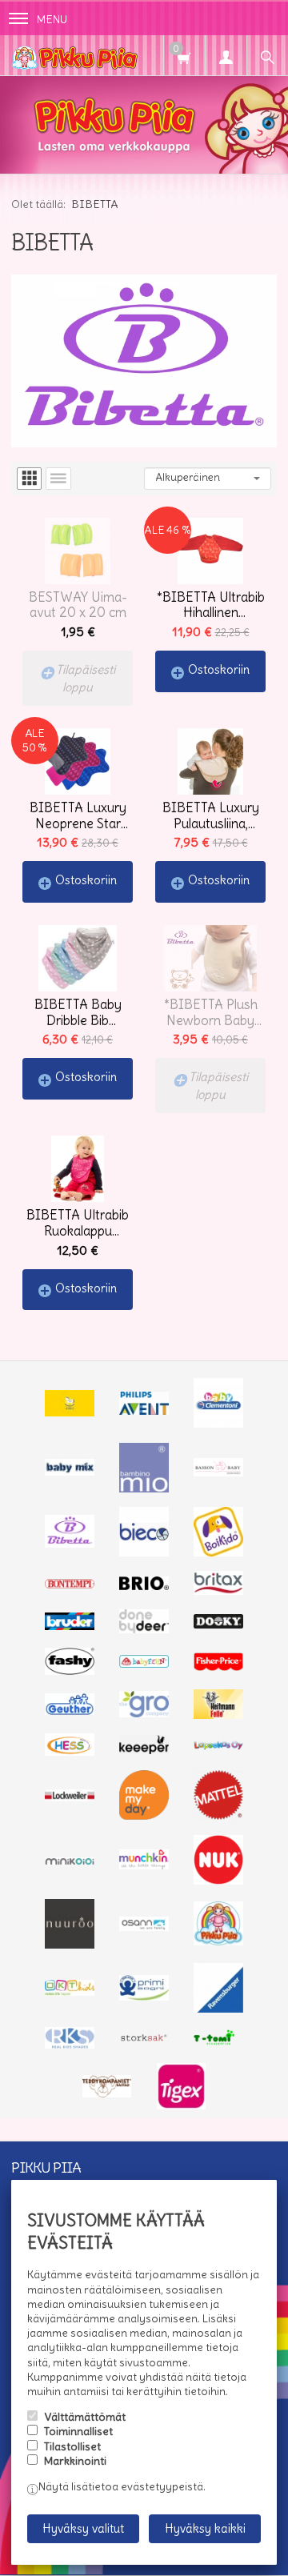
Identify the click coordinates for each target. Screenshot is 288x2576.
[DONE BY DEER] (144, 1629)
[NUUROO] (70, 1945)
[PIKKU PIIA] (218, 1941)
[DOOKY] (218, 1625)
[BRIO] (144, 1586)
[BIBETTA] (70, 1544)
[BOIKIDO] (218, 1552)
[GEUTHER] (70, 1711)
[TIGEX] (182, 2105)
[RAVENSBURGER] (218, 2009)
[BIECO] (144, 1552)
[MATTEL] (218, 1816)
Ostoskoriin (219, 669)
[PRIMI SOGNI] (144, 1997)
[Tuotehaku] (267, 55)
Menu (52, 19)
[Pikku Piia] (128, 55)
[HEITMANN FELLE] (218, 1715)
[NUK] (218, 1881)
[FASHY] (70, 1671)
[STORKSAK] (144, 2041)
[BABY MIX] (70, 1472)
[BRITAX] (218, 1591)
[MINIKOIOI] (70, 1861)
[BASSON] (218, 1472)
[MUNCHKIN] (144, 1865)
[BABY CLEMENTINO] (218, 1424)
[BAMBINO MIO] (144, 1488)
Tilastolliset (72, 2446)
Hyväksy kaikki (205, 2528)
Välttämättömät (85, 2417)
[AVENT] (144, 1411)
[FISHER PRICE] (218, 1667)
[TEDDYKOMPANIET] (107, 2093)
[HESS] (70, 1752)
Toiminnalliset (78, 2431)
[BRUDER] (70, 1626)
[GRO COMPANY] (144, 1713)
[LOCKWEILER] (70, 1797)
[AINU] (70, 1412)
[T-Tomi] (218, 2043)
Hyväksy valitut (83, 2528)
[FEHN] (144, 1664)
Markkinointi (75, 2461)
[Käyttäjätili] (226, 55)
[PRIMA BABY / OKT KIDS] (70, 1992)
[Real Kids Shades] (70, 2045)
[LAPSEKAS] (218, 1746)
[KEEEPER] (144, 1750)
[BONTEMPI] (70, 1584)
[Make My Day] (144, 1816)
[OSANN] (144, 1927)
